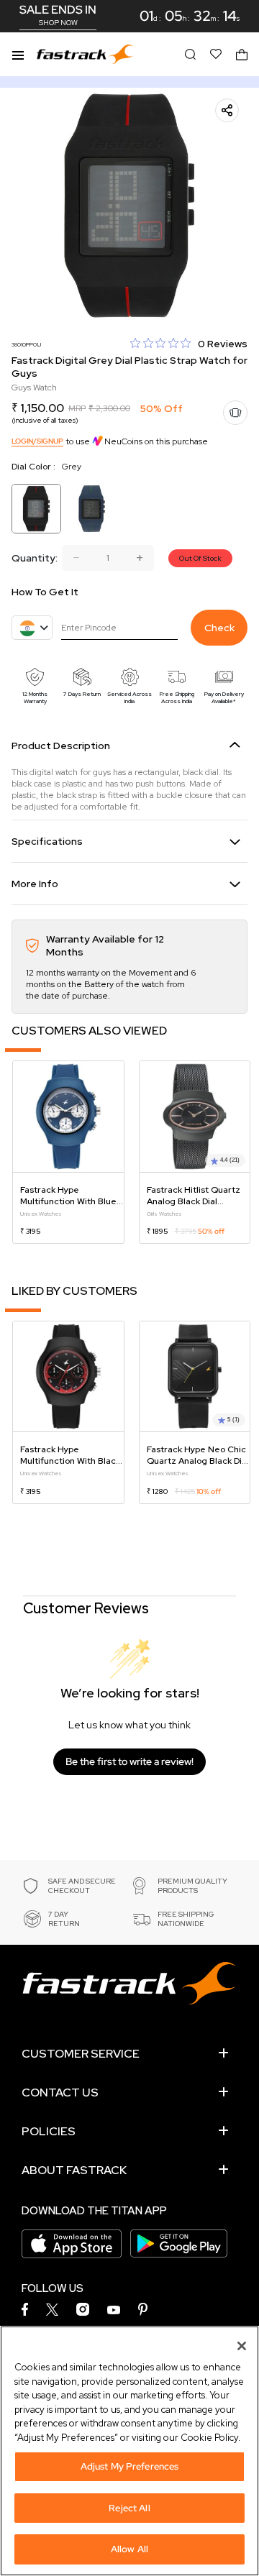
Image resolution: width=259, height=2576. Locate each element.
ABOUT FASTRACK (74, 2170)
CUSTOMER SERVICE (81, 2054)
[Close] (242, 2346)
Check (219, 628)
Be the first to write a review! (129, 1761)
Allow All (129, 2549)
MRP (77, 408)
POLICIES (49, 2131)
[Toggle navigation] (18, 54)
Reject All (129, 2508)
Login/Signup (37, 441)
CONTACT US (60, 2093)
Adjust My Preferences (130, 2466)
